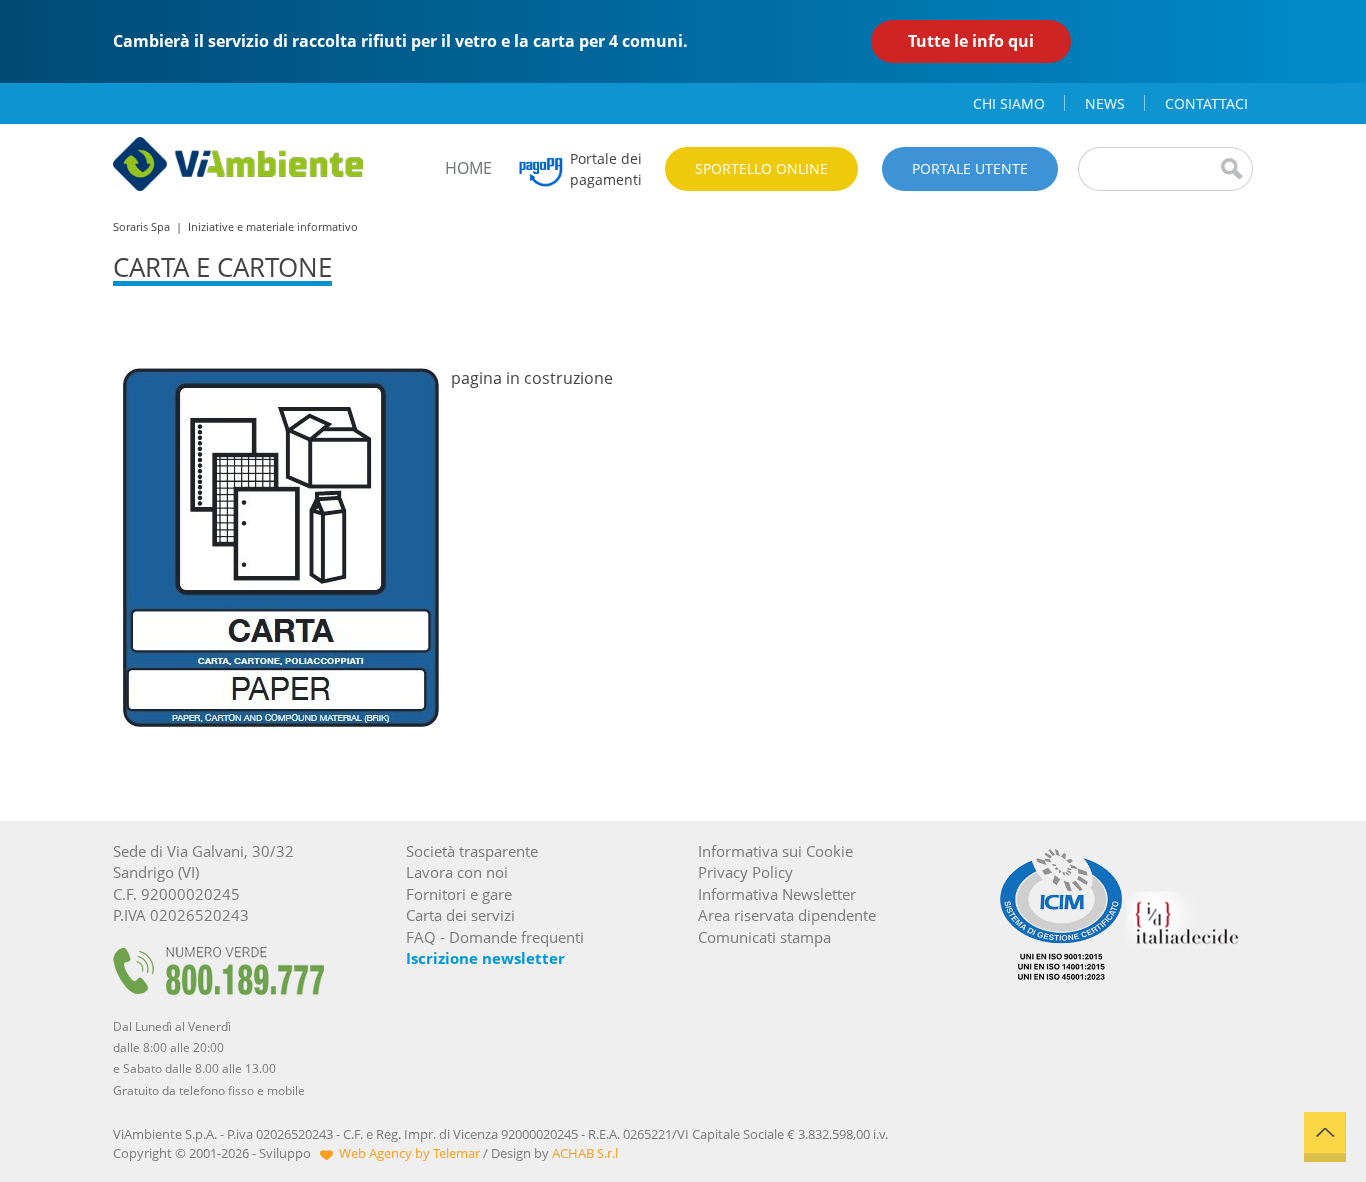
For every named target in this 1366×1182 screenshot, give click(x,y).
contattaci (1206, 103)
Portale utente (970, 168)
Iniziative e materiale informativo (273, 226)
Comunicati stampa (764, 937)
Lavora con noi (457, 872)
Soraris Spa (141, 226)
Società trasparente (472, 851)
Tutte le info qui (971, 41)
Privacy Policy (745, 872)
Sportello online (761, 168)
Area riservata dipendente (787, 915)
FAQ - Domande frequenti (495, 937)
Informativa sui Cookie (775, 851)
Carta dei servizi (460, 915)
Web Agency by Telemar (409, 1153)
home (468, 168)
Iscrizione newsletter (485, 958)
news (1105, 103)
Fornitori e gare (459, 894)
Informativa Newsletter (777, 894)
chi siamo (1009, 103)
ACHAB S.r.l (585, 1153)
